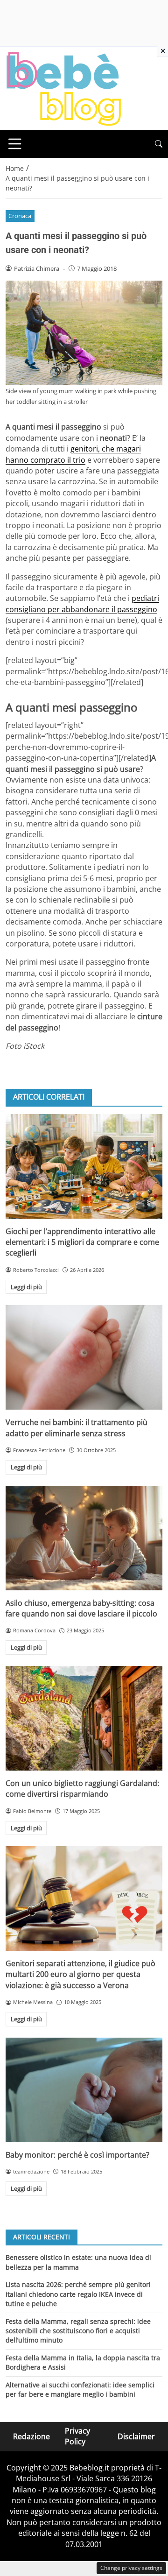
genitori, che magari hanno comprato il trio (73, 454)
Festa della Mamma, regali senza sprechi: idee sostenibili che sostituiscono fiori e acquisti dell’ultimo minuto (78, 2331)
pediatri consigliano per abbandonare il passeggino (82, 603)
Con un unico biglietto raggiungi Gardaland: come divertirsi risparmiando (82, 1789)
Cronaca (20, 216)
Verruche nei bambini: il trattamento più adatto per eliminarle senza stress (77, 1428)
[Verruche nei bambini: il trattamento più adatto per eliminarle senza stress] (84, 1357)
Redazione (31, 2436)
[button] (159, 144)
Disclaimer (136, 2436)
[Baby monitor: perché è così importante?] (84, 2090)
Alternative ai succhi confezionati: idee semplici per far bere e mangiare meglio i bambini (80, 2389)
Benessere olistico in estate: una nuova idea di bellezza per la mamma (78, 2262)
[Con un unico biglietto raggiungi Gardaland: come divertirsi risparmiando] (84, 1718)
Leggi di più (26, 1287)
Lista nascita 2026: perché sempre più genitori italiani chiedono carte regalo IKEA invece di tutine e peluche (78, 2294)
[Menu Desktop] (15, 144)
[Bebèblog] (63, 88)
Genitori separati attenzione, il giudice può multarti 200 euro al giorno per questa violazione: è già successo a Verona (80, 1974)
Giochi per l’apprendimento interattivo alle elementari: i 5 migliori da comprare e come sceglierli (82, 1242)
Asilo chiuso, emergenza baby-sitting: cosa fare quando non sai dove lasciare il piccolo (81, 1608)
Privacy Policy (77, 2436)
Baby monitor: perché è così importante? (77, 2155)
